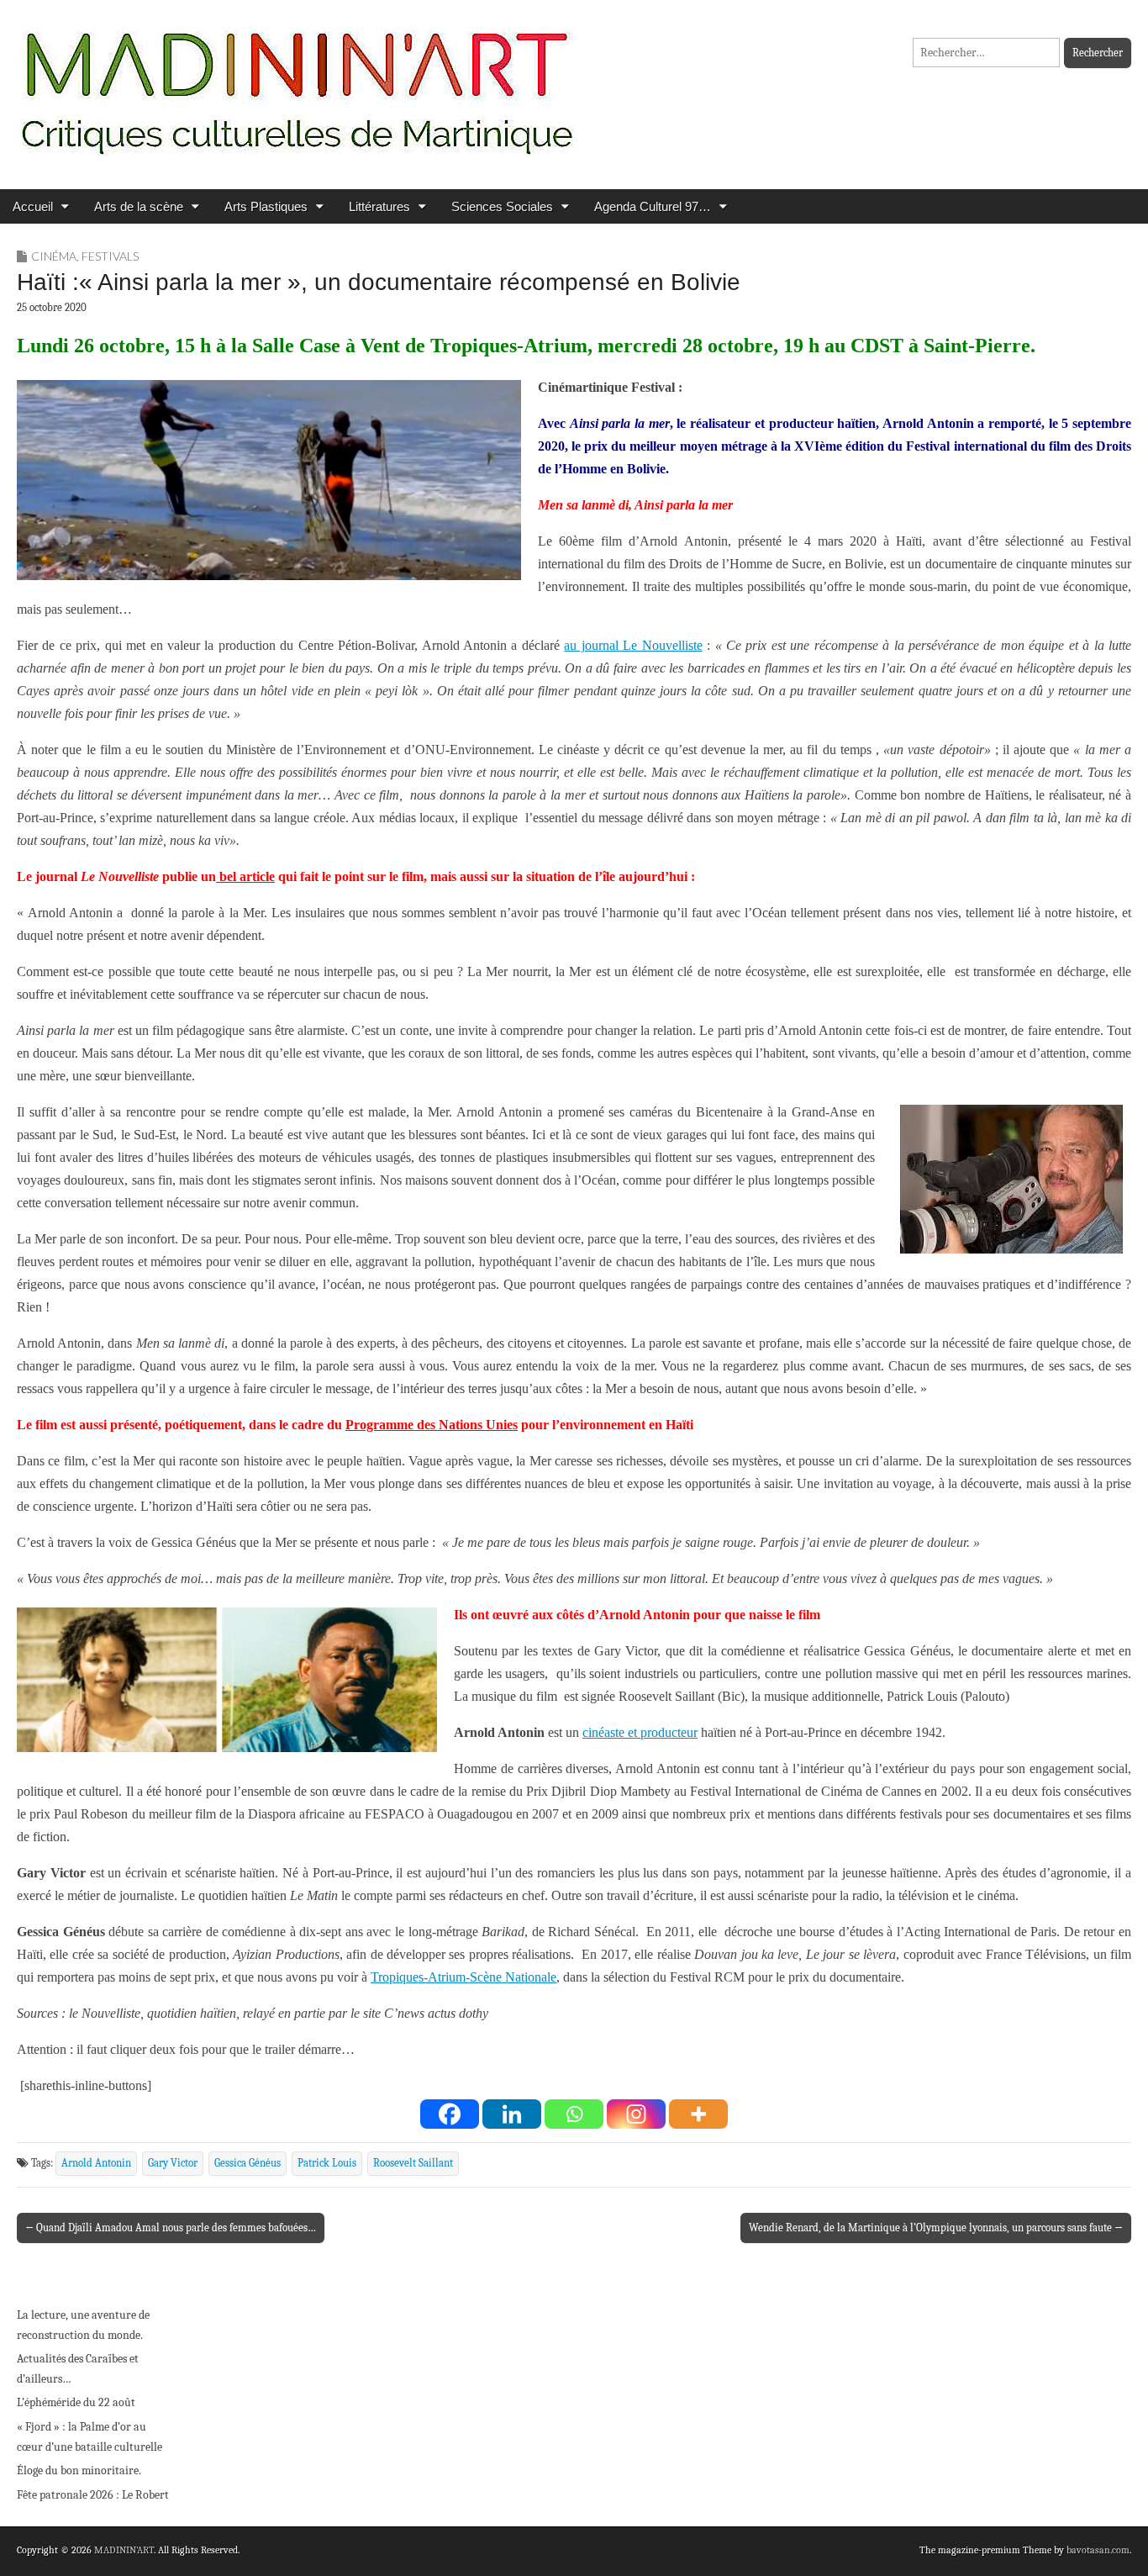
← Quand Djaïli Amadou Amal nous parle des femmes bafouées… (171, 2228)
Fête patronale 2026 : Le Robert (93, 2495)
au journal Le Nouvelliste (633, 645)
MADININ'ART (124, 2550)
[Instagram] (636, 2114)
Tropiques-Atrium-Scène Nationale (463, 1977)
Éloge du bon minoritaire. (79, 2470)
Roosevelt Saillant (413, 2163)
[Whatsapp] (574, 2114)
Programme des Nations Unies (432, 1425)
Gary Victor (173, 2163)
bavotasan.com (1098, 2550)
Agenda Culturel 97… (653, 206)
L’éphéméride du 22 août (76, 2402)
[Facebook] (450, 2114)
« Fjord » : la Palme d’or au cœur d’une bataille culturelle (90, 2437)
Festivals (110, 256)
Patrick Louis (327, 2163)
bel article (245, 876)
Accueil (33, 206)
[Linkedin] (512, 2114)
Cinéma (54, 256)
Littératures (379, 206)
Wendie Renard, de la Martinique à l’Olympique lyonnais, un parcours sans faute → (936, 2228)
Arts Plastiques (266, 206)
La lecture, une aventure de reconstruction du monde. (83, 2325)
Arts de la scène (139, 206)
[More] (698, 2114)
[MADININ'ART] (297, 82)
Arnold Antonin (96, 2163)
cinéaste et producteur (640, 1732)
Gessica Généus (248, 2163)
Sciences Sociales (502, 206)
